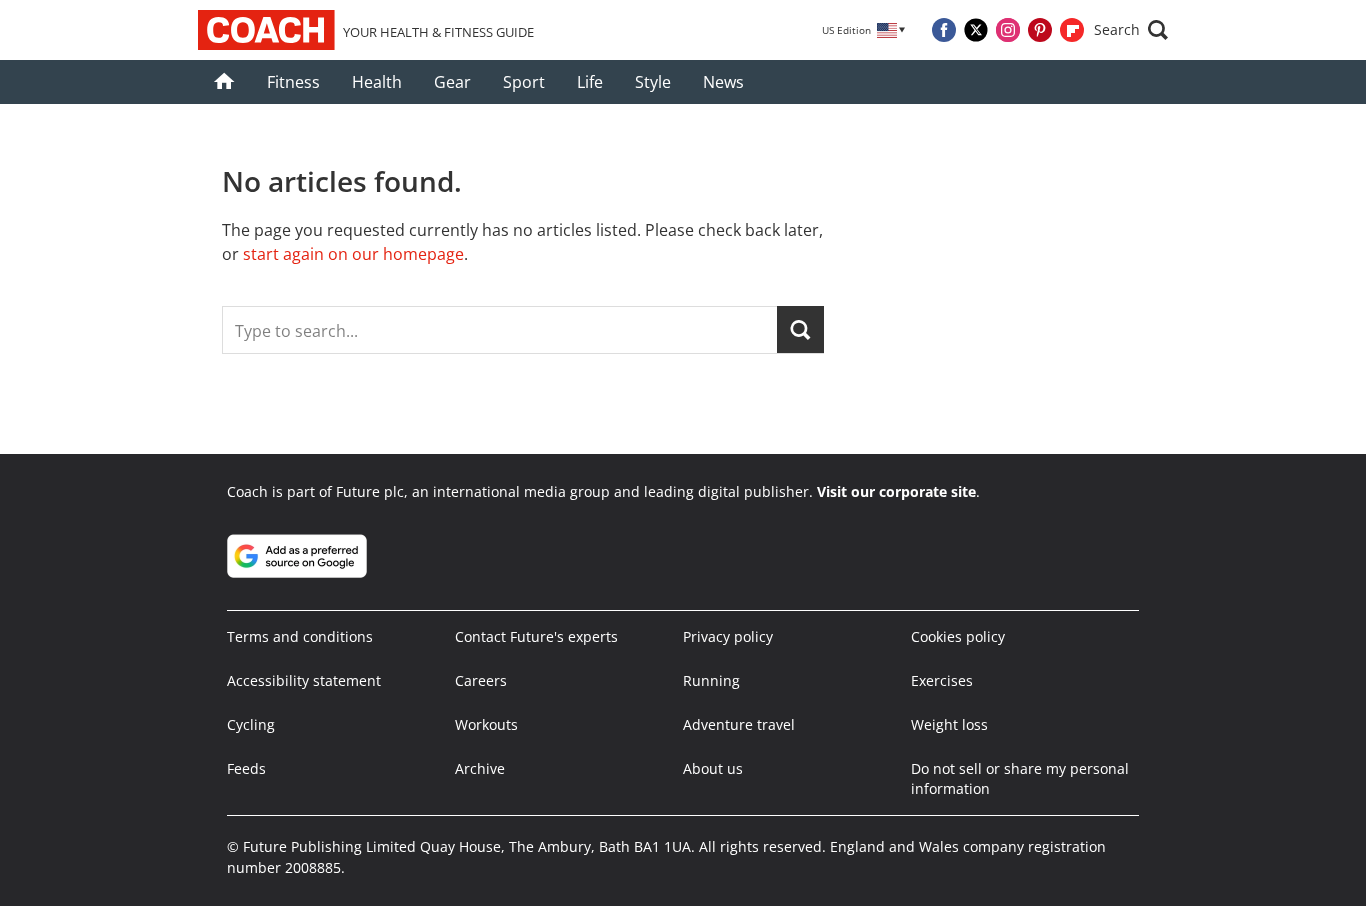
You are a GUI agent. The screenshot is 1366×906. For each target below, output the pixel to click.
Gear (452, 82)
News (723, 82)
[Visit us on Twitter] (976, 30)
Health (377, 82)
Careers (481, 680)
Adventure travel (739, 724)
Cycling (251, 724)
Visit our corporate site (896, 491)
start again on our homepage (353, 254)
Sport (524, 82)
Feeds (246, 768)
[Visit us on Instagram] (1008, 30)
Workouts (486, 724)
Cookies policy (958, 636)
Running (711, 680)
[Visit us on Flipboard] (1072, 30)
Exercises (942, 680)
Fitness (293, 82)
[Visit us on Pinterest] (1040, 30)
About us (713, 768)
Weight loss (949, 724)
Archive (480, 768)
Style (653, 82)
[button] (1131, 30)
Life (590, 82)
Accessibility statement (304, 680)
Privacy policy (728, 636)
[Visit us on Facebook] (944, 30)
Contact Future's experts (536, 636)
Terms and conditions (300, 636)
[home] (224, 82)
